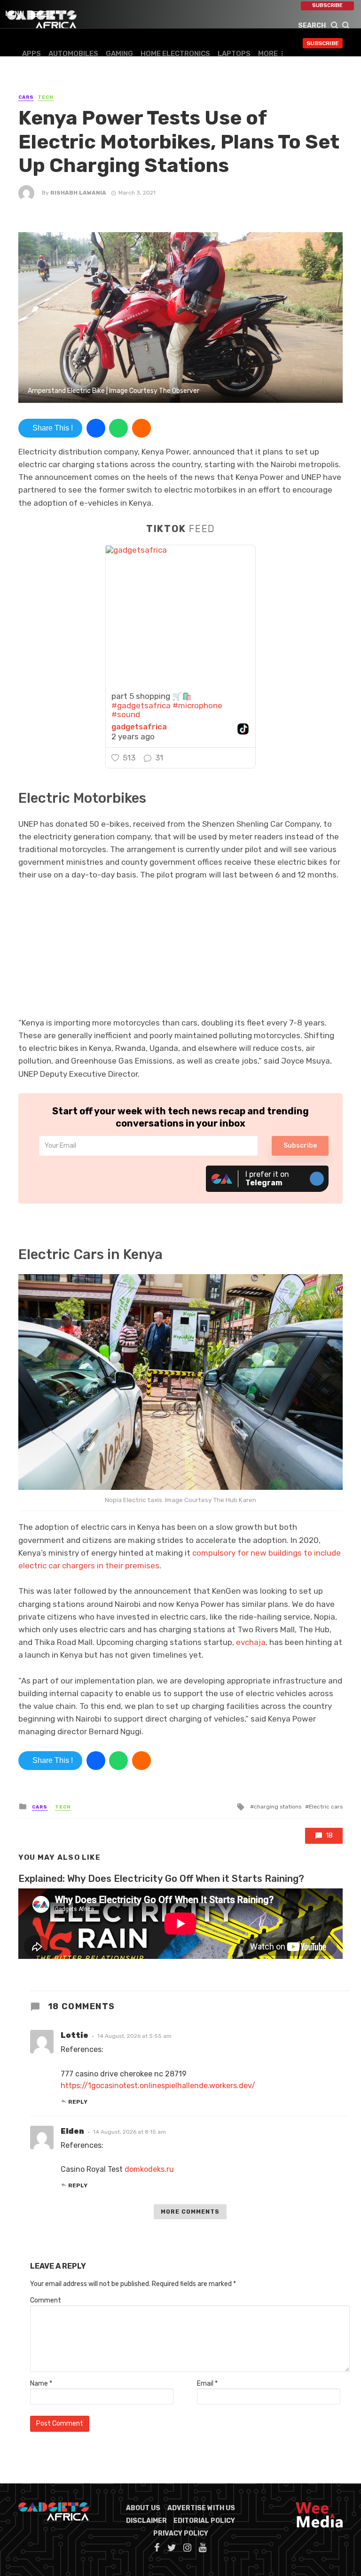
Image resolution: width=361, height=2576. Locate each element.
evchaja (251, 1642)
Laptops (234, 54)
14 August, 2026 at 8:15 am (129, 2132)
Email (207, 2384)
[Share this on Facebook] (96, 428)
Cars (26, 97)
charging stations (278, 1807)
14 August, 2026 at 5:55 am (134, 2036)
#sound (126, 714)
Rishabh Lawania (78, 193)
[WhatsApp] (118, 428)
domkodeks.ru (149, 2169)
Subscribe (327, 5)
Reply (78, 2102)
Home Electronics (175, 54)
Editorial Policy (204, 2521)
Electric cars (326, 1807)
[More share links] (141, 428)
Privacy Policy (181, 2533)
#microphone (197, 705)
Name (41, 2384)
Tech (46, 97)
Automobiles (73, 54)
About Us (143, 2508)
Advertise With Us (201, 2508)
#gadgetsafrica (141, 705)
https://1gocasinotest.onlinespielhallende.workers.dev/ (158, 2086)
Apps (31, 54)
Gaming (119, 54)
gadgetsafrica (139, 727)
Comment (46, 2300)
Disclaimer (146, 2521)
